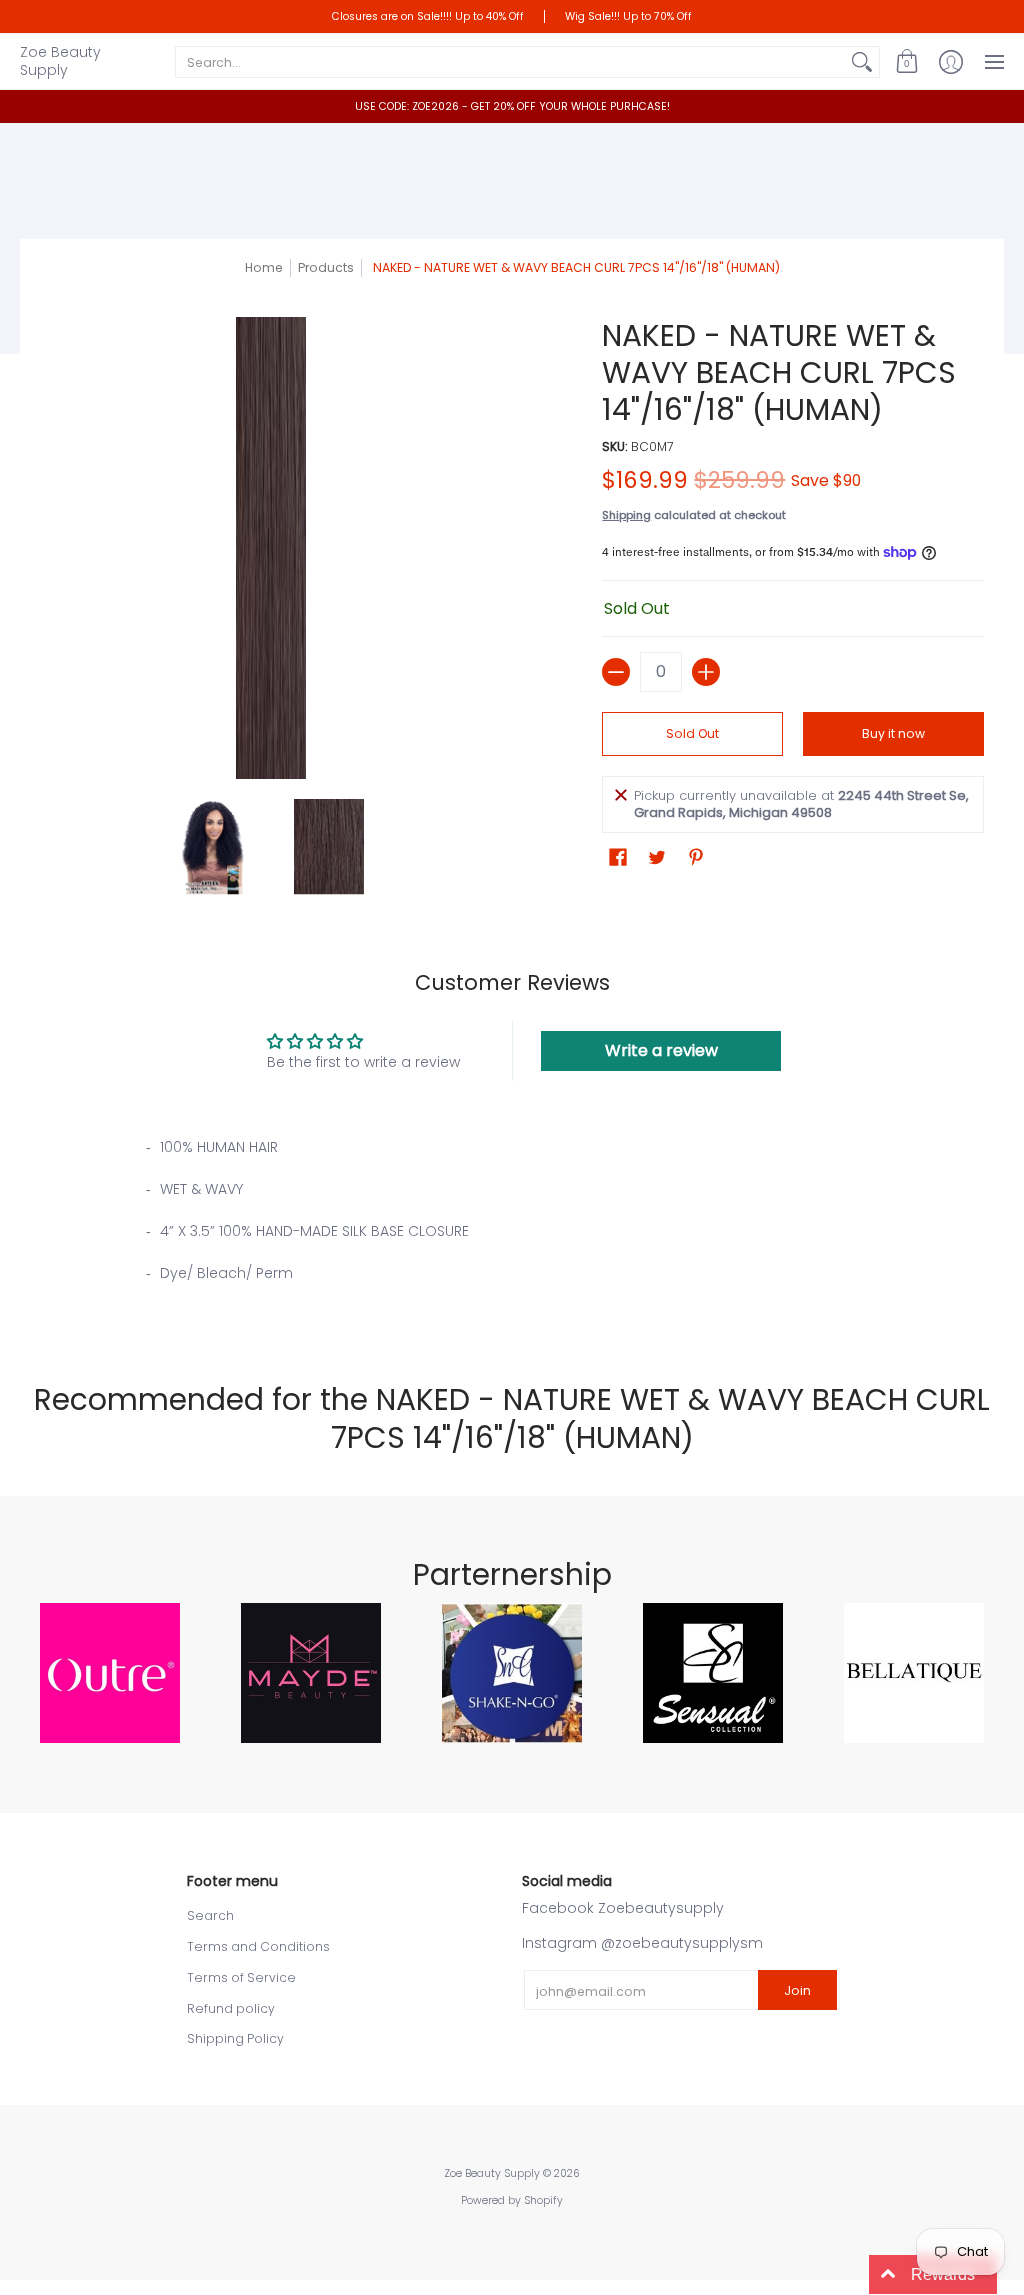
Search (210, 1915)
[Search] (862, 62)
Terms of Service (241, 1977)
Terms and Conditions (258, 1946)
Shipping (626, 515)
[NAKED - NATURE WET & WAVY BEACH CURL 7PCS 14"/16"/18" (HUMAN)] (214, 847)
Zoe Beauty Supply (60, 61)
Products (326, 267)
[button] (907, 61)
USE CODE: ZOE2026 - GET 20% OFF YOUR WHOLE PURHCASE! (512, 106)
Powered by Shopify (512, 2200)
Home (264, 267)
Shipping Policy (235, 2038)
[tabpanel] (512, 1225)
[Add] (706, 672)
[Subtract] (616, 672)
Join (797, 1990)
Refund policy (231, 2008)
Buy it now (893, 733)
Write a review (661, 1050)
